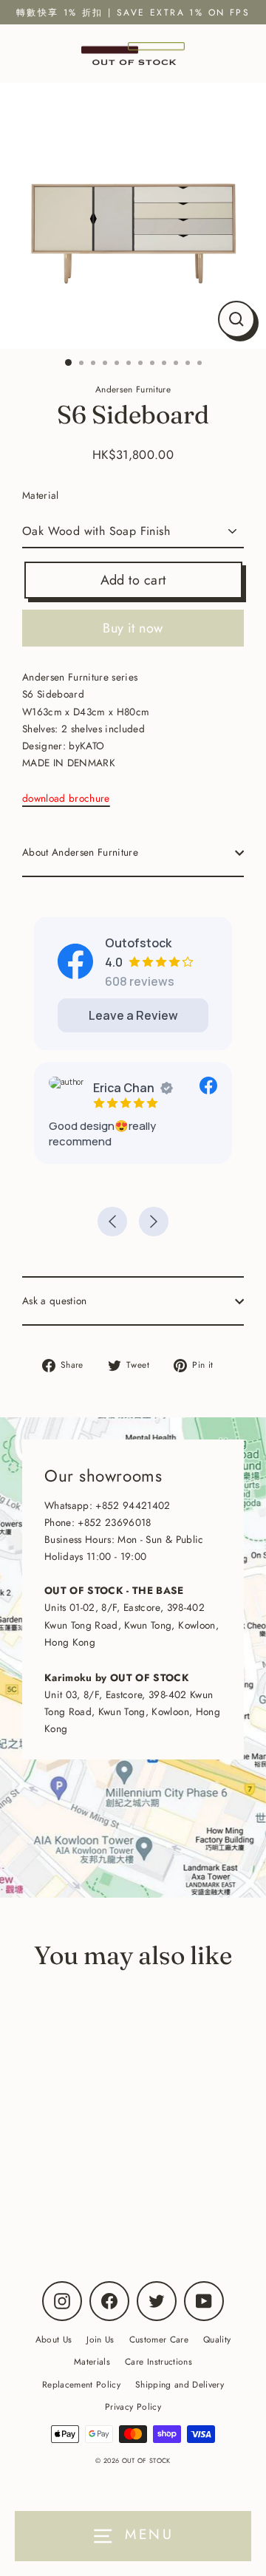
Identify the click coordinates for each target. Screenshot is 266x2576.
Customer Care (159, 2339)
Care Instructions (158, 2361)
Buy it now (133, 628)
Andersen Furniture (102, 2192)
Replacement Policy (81, 2384)
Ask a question (55, 1301)
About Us (54, 2339)
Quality (217, 2339)
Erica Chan (124, 1088)
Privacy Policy (133, 2406)
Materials (92, 2361)
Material (41, 495)
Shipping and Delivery (180, 2384)
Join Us (100, 2339)
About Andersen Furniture (80, 852)
